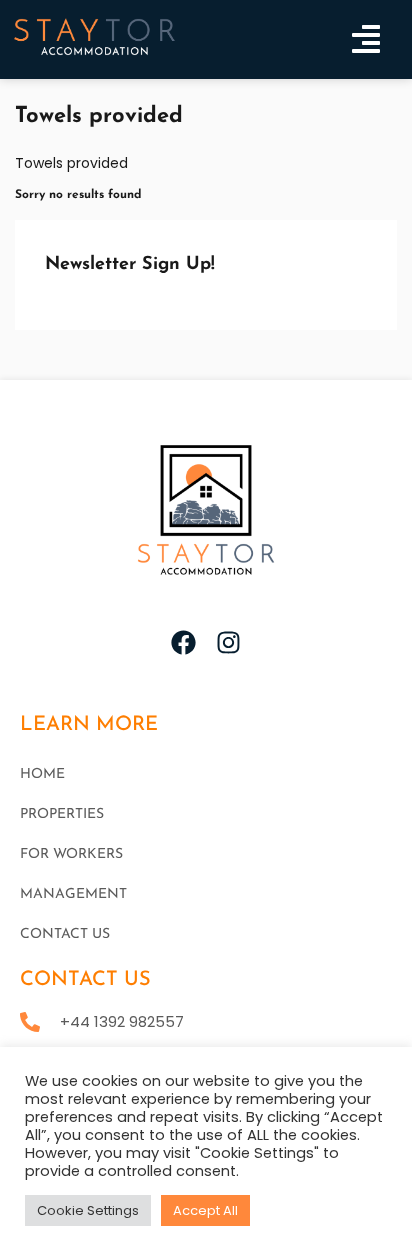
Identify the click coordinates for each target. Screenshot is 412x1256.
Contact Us (65, 934)
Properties (62, 814)
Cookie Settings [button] (88, 1210)
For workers (71, 854)
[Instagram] (228, 642)
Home (42, 774)
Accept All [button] (205, 1210)
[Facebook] (183, 642)
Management (73, 894)
